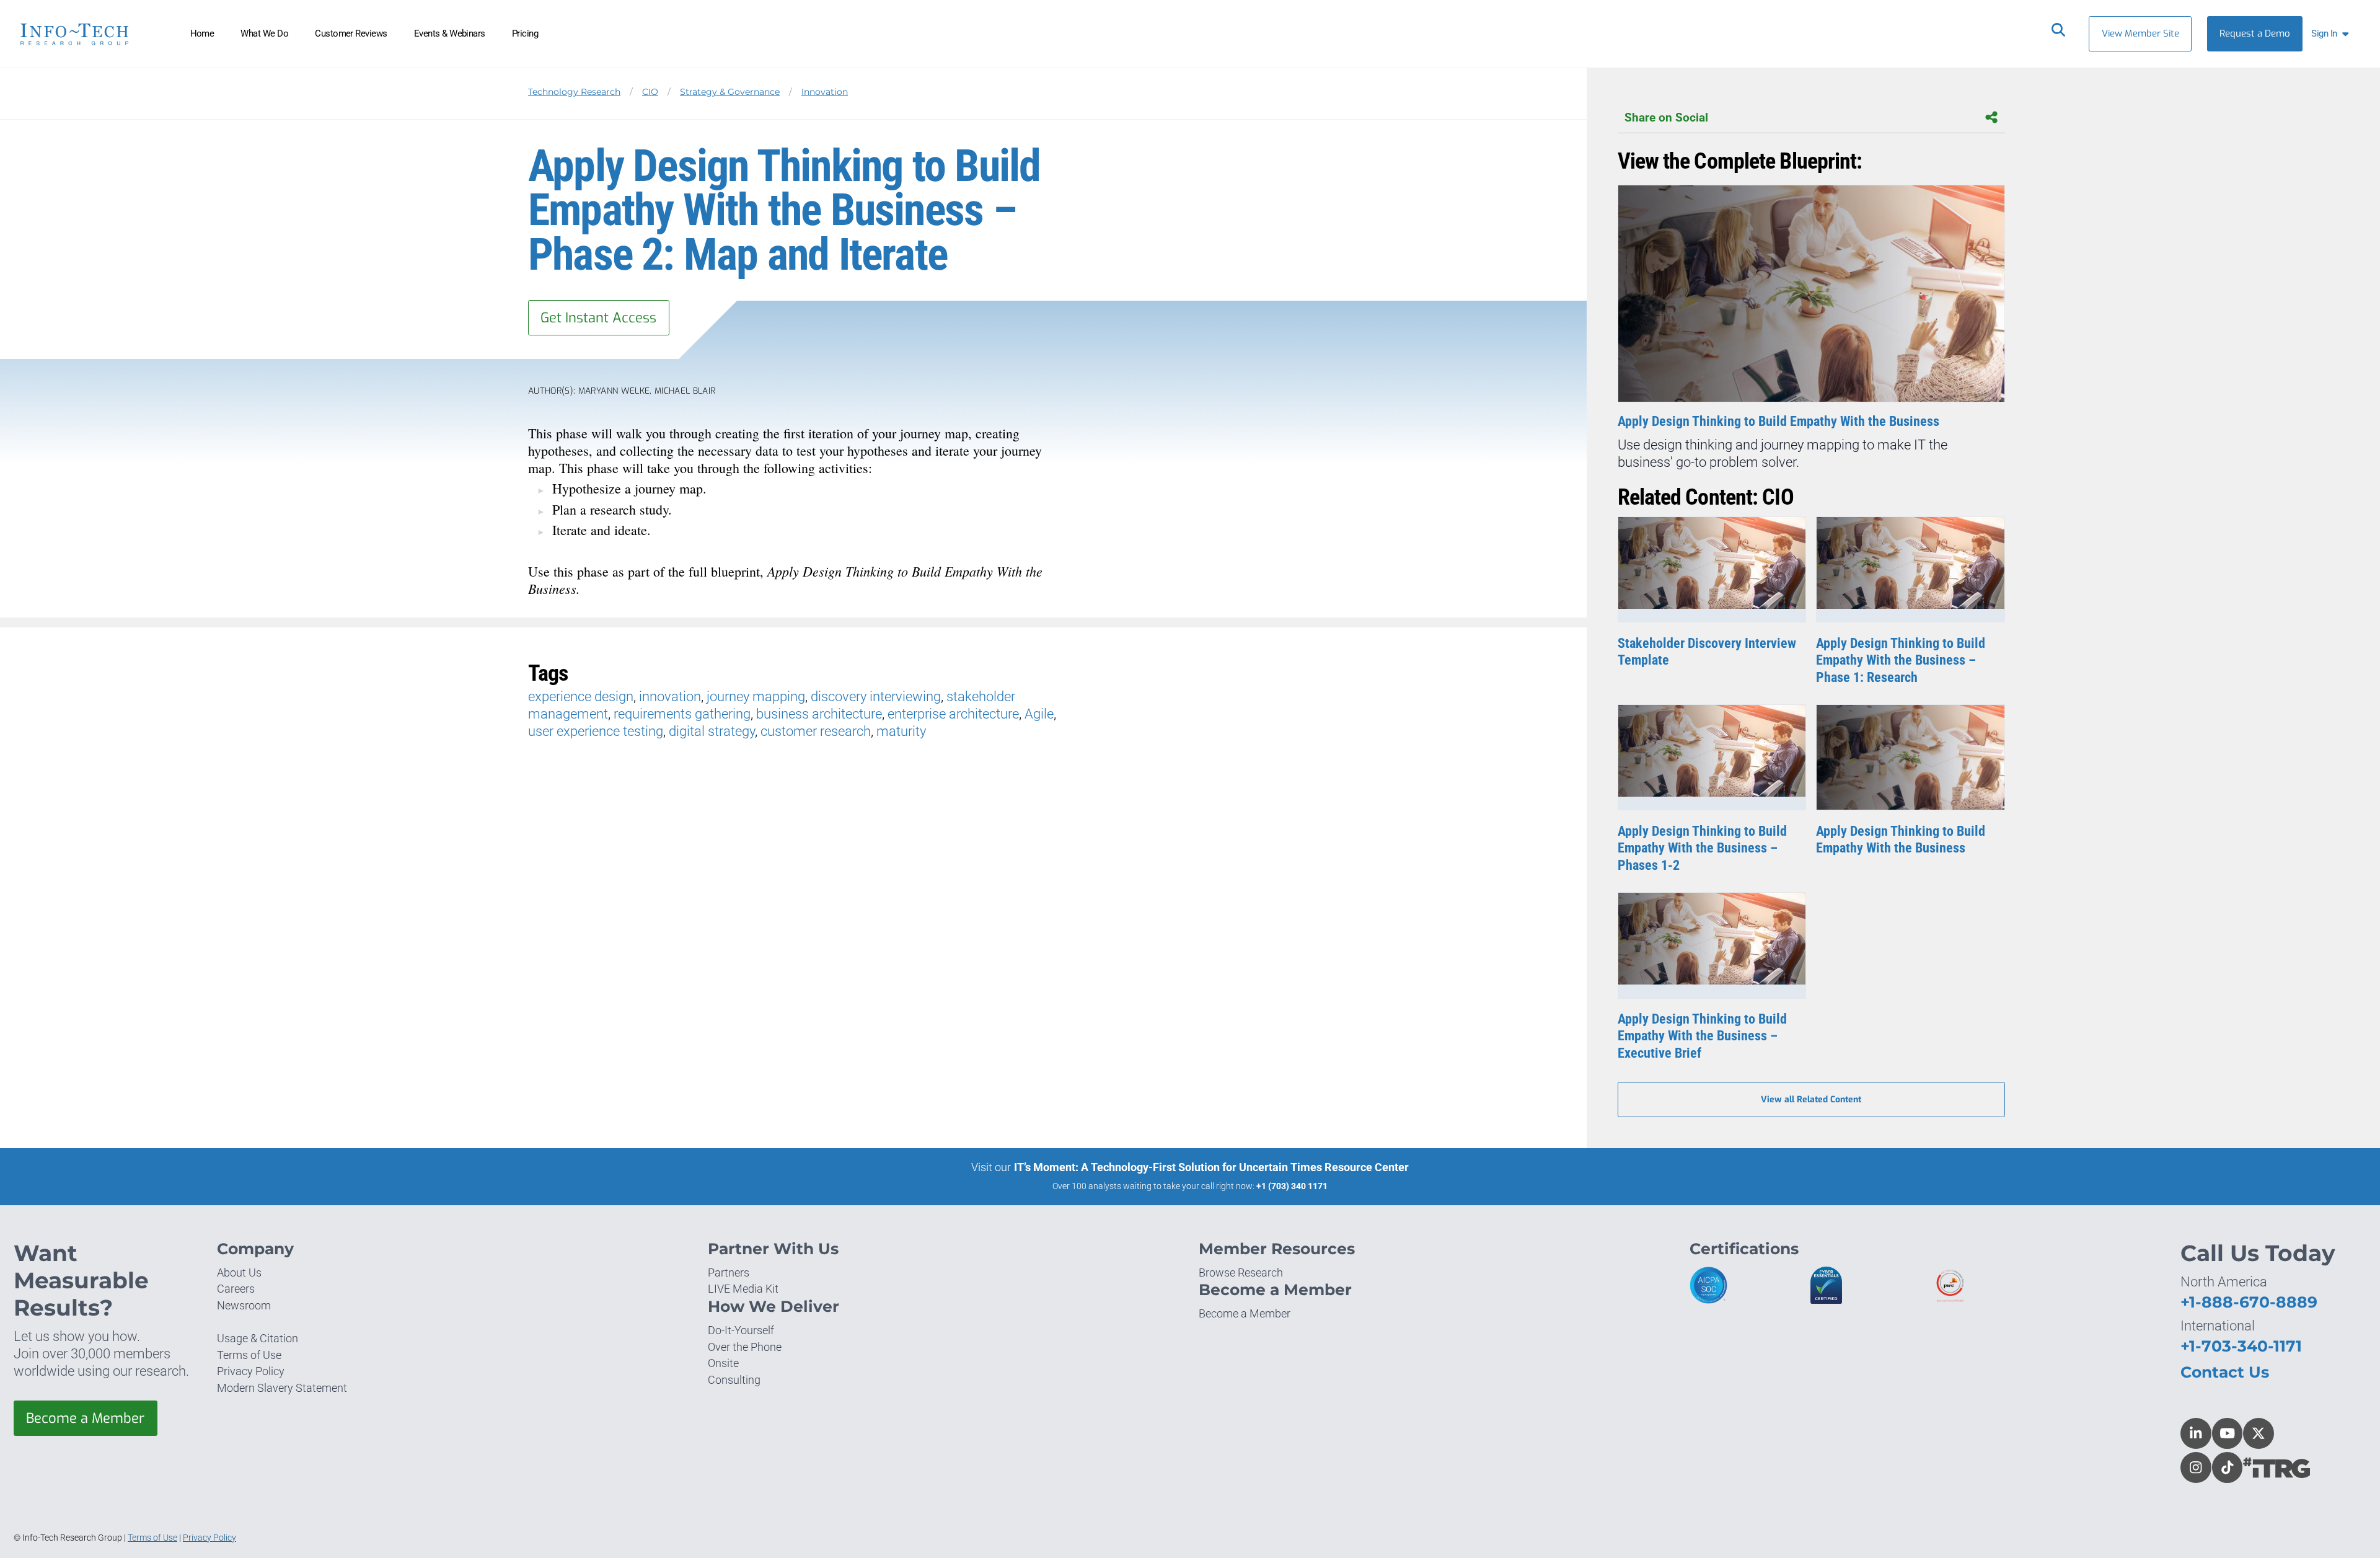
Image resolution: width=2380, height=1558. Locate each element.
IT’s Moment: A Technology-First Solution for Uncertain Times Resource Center (1211, 1167)
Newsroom (244, 1305)
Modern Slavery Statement (282, 1388)
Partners (729, 1273)
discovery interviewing (876, 697)
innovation (670, 697)
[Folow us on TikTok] (2228, 1467)
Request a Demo (2255, 33)
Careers (236, 1289)
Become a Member (85, 1418)
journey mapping (756, 697)
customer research (816, 731)
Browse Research (1241, 1273)
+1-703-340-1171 (2241, 1346)
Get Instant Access (598, 318)
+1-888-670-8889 (2249, 1302)
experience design (581, 697)
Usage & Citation (258, 1338)
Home (202, 33)
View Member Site (2140, 33)
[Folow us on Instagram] (2196, 1467)
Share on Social (1666, 117)
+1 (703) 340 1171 (1292, 1186)
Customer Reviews (351, 33)
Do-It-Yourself (741, 1330)
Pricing (525, 33)
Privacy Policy (251, 1371)
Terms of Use (249, 1355)
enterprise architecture (953, 714)
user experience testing (596, 731)
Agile (1039, 714)
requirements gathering (682, 714)
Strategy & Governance (730, 92)
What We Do (264, 33)
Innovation (825, 92)
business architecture (819, 714)
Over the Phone (745, 1347)
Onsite (723, 1363)
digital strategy (712, 731)
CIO (650, 92)
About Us (239, 1273)
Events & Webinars (450, 33)
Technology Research (574, 92)
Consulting (734, 1380)
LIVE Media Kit (743, 1289)
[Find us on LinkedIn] (2196, 1433)
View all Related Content (1811, 1100)
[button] (2333, 34)
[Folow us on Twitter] (2259, 1433)
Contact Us (2225, 1372)
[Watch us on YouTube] (2228, 1433)
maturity (901, 731)
